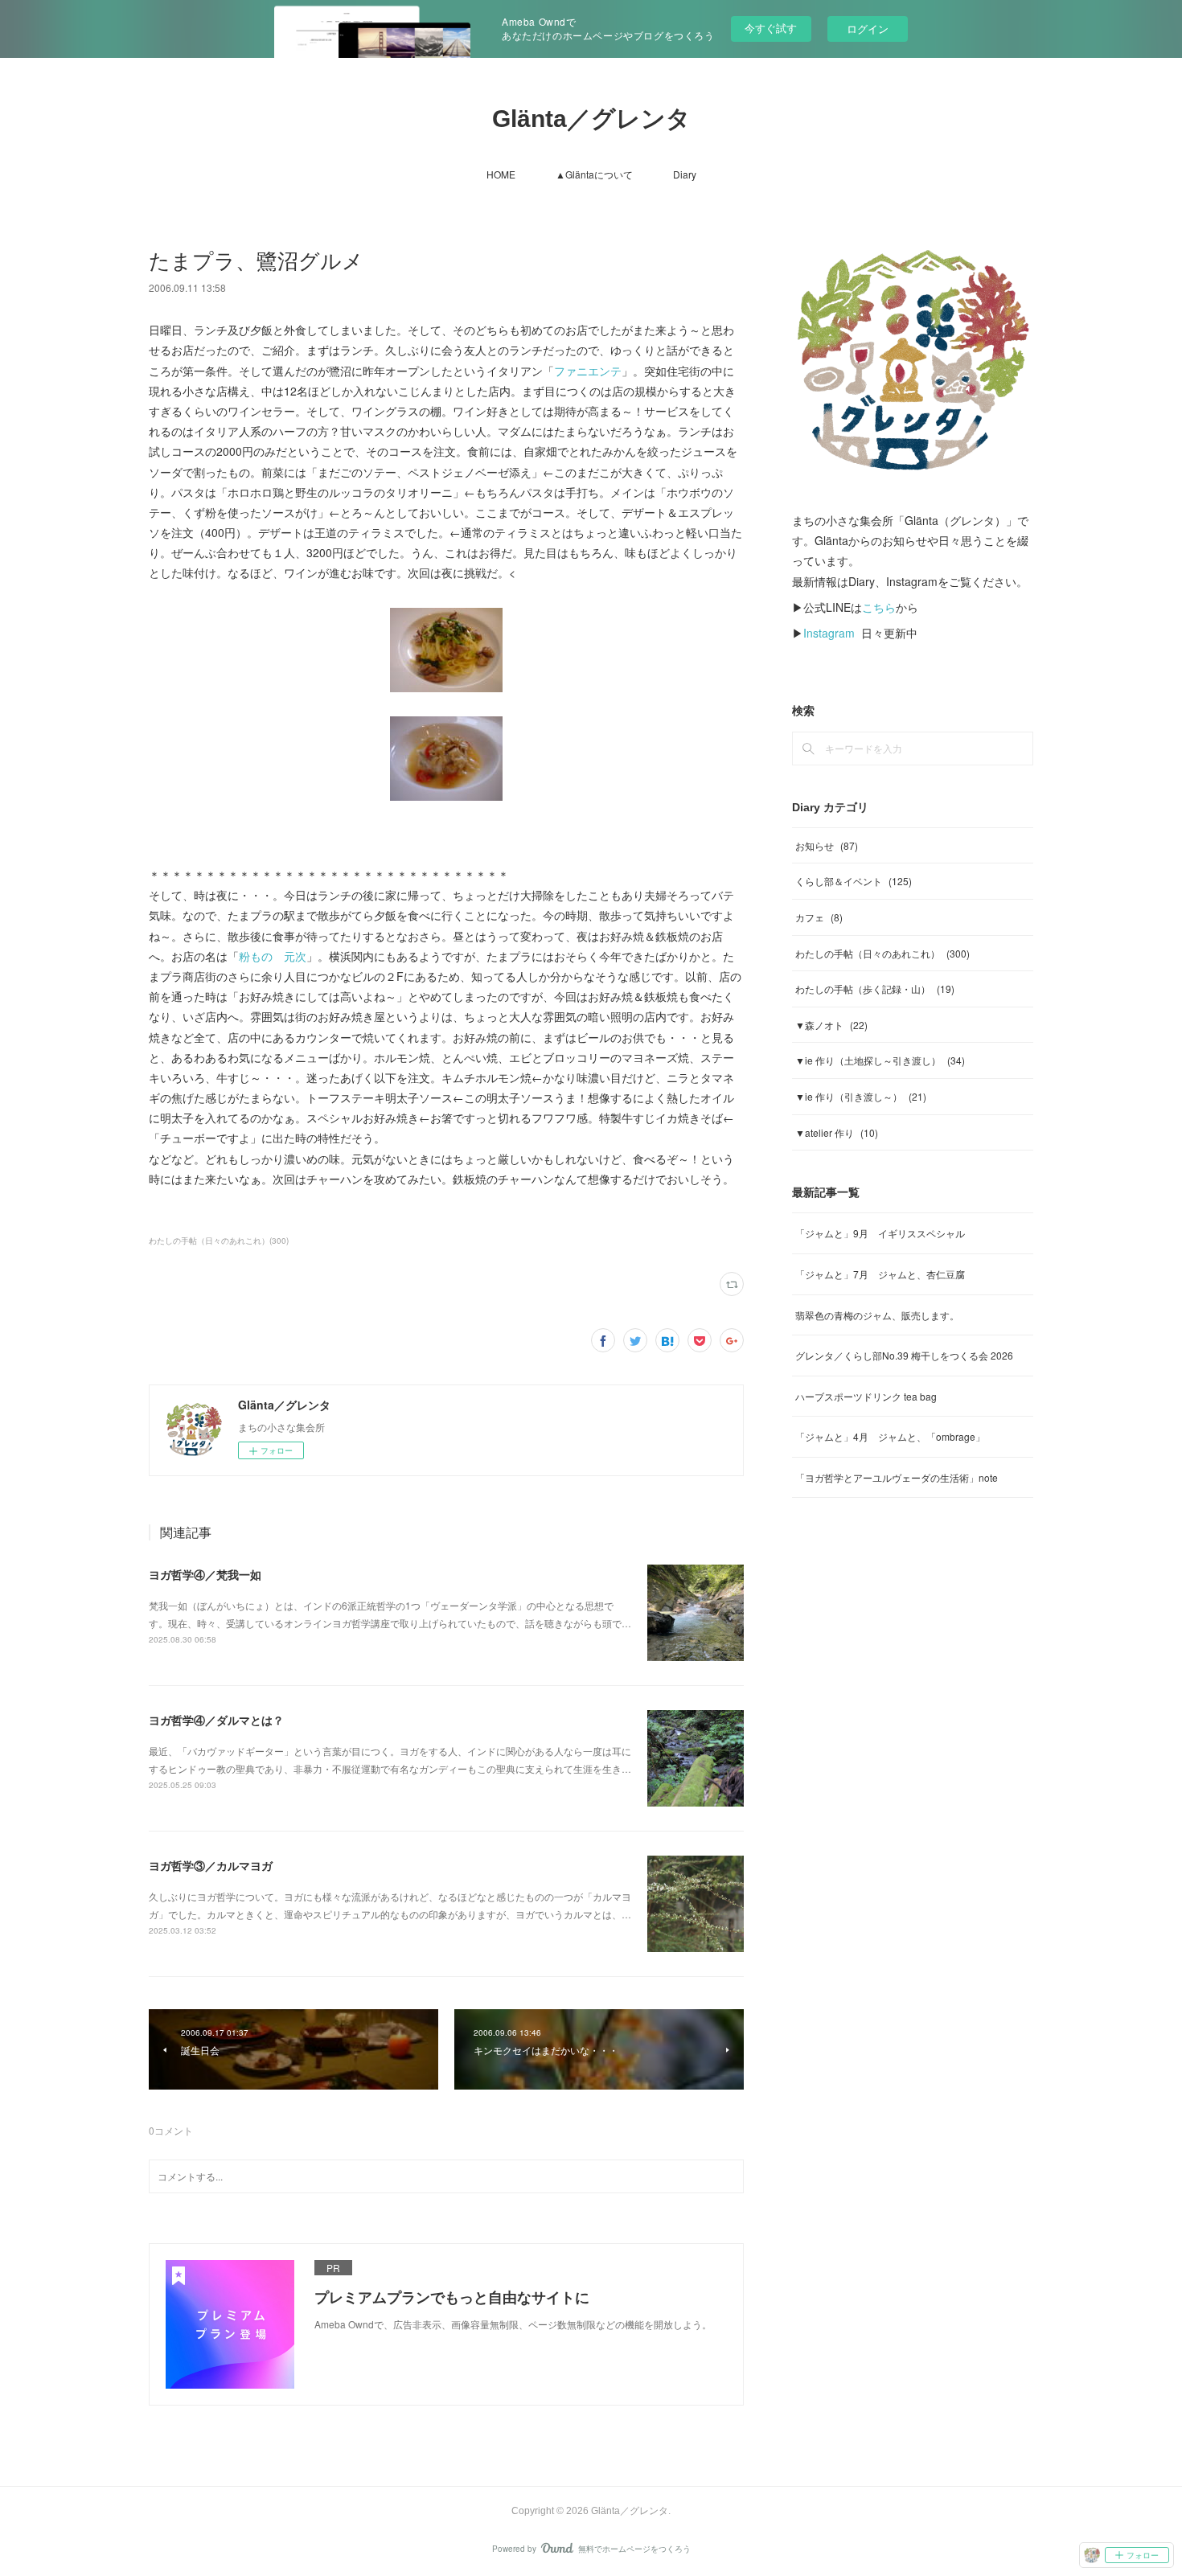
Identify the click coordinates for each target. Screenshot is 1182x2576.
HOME (501, 174)
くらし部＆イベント (854, 881)
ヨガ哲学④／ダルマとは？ (216, 1720)
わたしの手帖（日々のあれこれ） (882, 953)
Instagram (829, 633)
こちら (879, 607)
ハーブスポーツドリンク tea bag (866, 1396)
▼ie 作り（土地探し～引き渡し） (880, 1060)
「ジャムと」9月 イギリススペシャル (880, 1233)
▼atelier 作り (837, 1132)
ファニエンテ (588, 371)
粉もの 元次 (273, 956)
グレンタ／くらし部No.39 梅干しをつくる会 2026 (904, 1355)
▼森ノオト (831, 1025)
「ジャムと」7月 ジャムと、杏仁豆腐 (880, 1274)
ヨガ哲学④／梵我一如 (205, 1574)
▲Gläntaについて (594, 174)
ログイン (868, 29)
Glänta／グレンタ (591, 119)
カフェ (819, 917)
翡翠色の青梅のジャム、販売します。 (877, 1315)
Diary (685, 174)
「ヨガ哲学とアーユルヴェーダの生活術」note (897, 1477)
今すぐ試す (771, 28)
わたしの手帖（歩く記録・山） (875, 989)
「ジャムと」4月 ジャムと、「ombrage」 (890, 1436)
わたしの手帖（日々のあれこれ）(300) (219, 1241)
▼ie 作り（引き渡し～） (861, 1096)
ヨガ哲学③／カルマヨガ (211, 1865)
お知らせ (827, 845)
